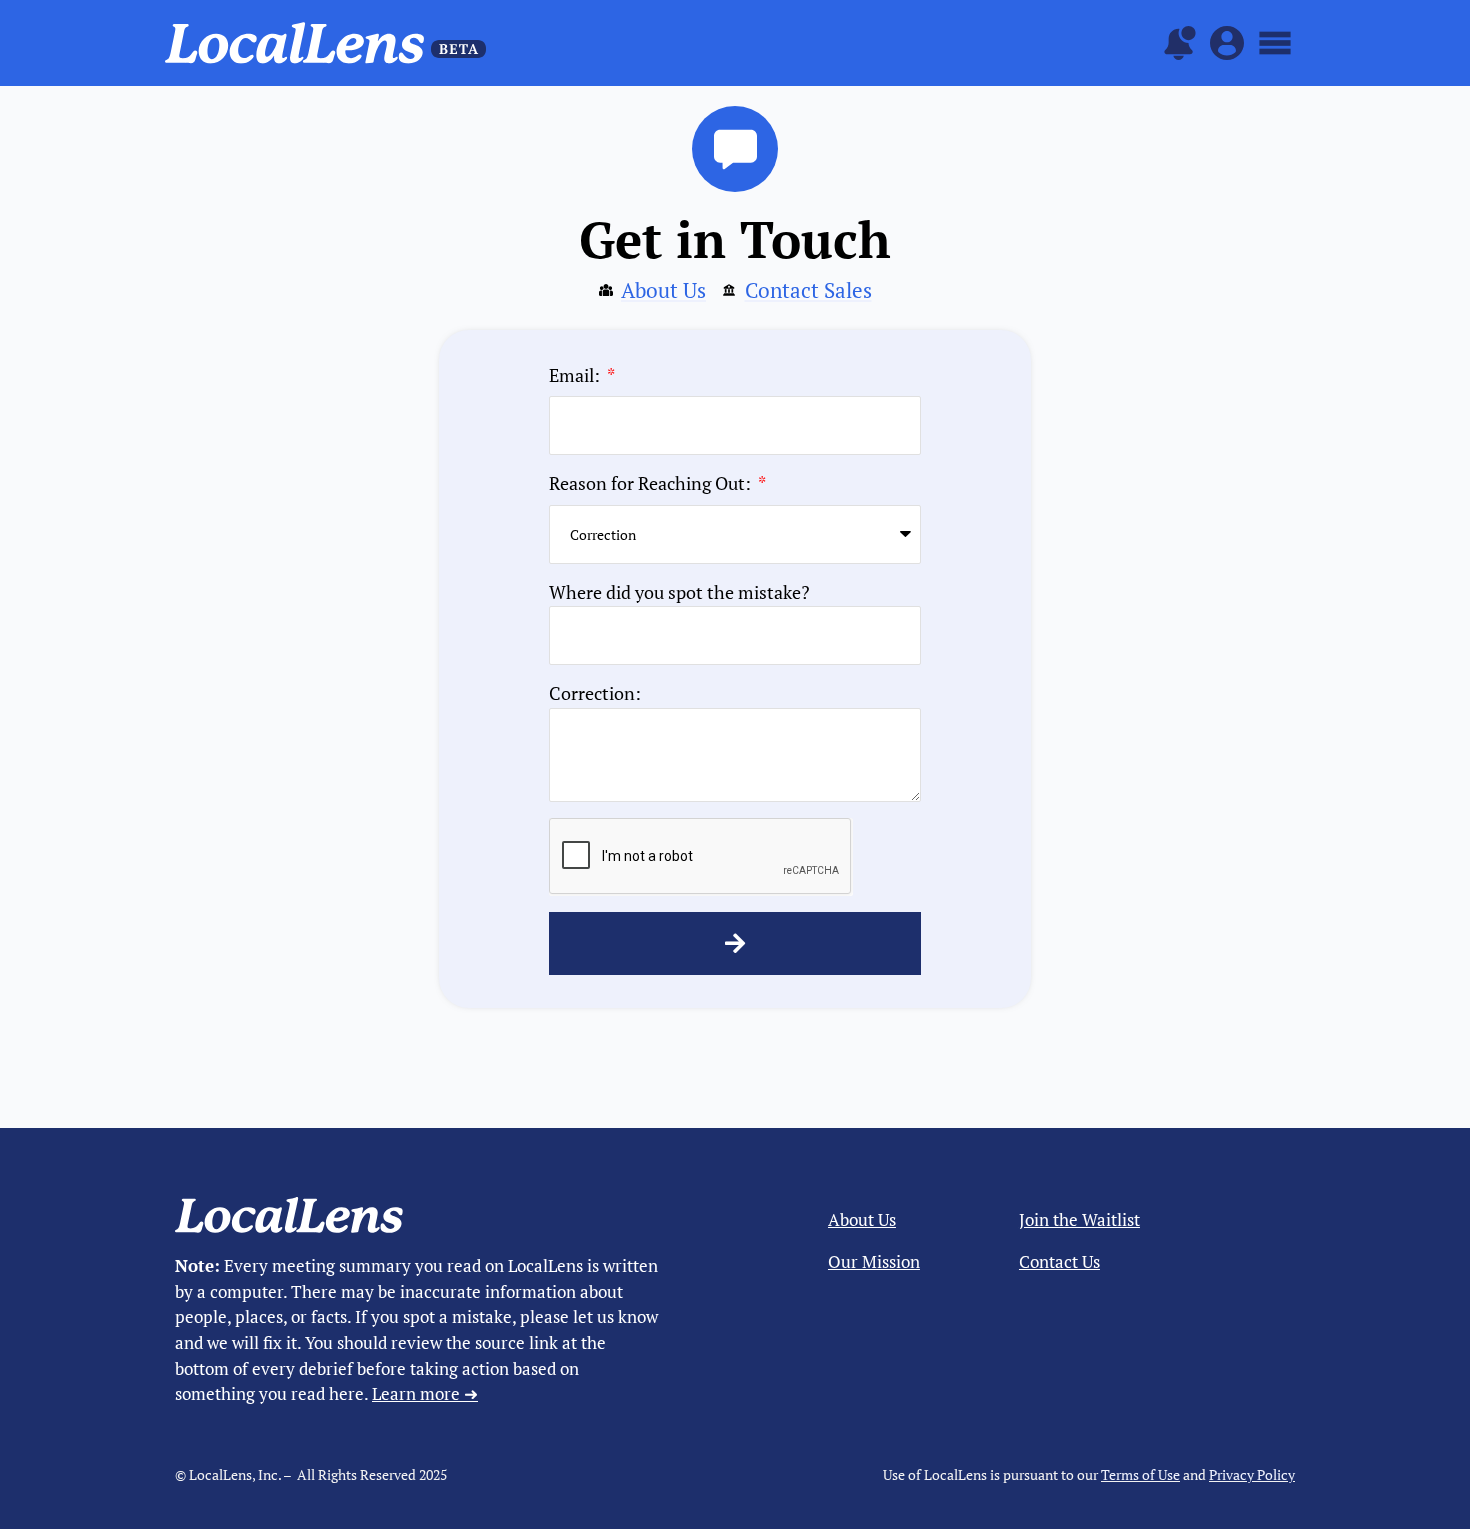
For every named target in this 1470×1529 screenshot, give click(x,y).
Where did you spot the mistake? (679, 592)
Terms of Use (1140, 1474)
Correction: (595, 693)
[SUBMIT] (735, 943)
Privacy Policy (1252, 1474)
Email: (576, 375)
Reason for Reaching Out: (652, 483)
